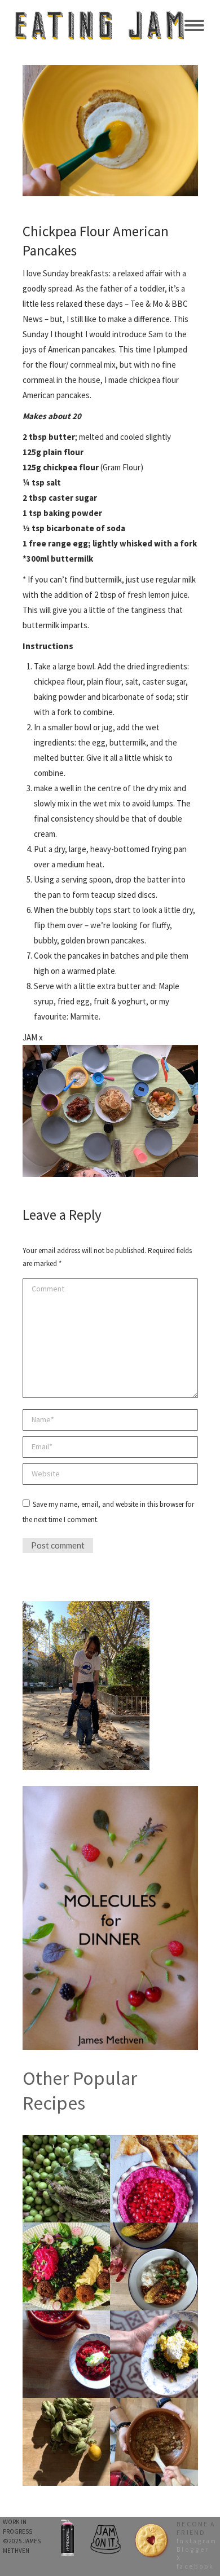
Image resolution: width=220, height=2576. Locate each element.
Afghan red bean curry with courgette (154, 2230)
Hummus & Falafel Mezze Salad (66, 2230)
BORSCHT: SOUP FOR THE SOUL (66, 2318)
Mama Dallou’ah (154, 2139)
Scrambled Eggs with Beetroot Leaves (154, 2318)
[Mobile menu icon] (194, 25)
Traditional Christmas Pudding (154, 2406)
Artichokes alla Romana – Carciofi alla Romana (66, 2406)
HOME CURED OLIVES (66, 2139)
